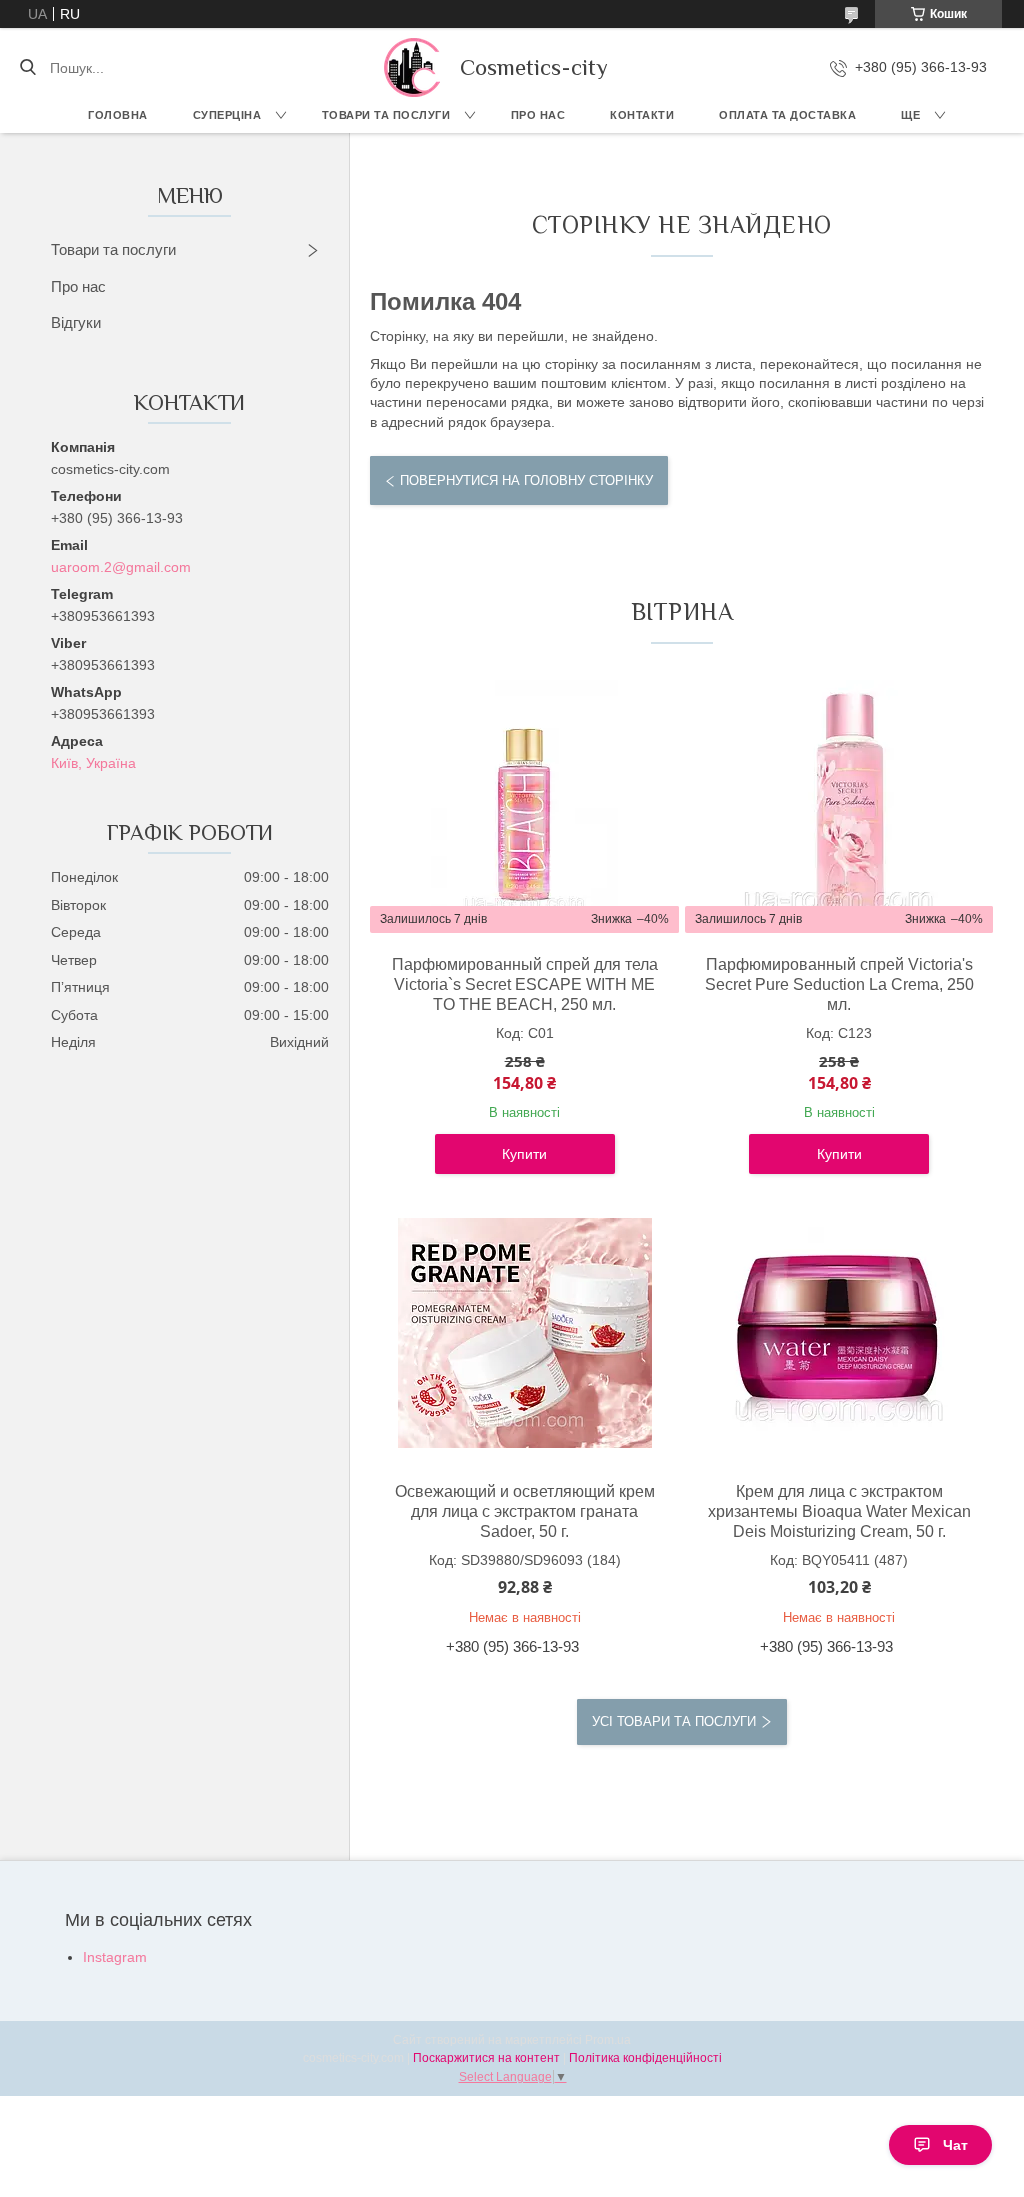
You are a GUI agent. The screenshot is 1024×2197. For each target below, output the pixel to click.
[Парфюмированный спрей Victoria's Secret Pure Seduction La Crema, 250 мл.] (839, 806)
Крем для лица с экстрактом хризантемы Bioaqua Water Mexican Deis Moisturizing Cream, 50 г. (839, 1511)
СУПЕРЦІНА (227, 115)
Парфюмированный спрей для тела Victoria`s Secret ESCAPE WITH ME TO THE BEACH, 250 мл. (525, 984)
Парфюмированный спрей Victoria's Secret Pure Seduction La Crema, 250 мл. (839, 984)
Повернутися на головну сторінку (526, 480)
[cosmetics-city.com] (412, 67)
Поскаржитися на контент (486, 2058)
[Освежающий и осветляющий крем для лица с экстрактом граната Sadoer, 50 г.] (525, 1333)
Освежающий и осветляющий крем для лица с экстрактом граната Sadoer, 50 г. (525, 1511)
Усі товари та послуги (674, 1721)
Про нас (538, 115)
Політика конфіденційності (645, 2058)
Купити (524, 1154)
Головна (118, 115)
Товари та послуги (386, 115)
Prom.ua (608, 2040)
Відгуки (76, 322)
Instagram (115, 1957)
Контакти (642, 115)
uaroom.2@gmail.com (121, 567)
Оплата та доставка (787, 115)
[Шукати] (27, 68)
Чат (955, 2145)
